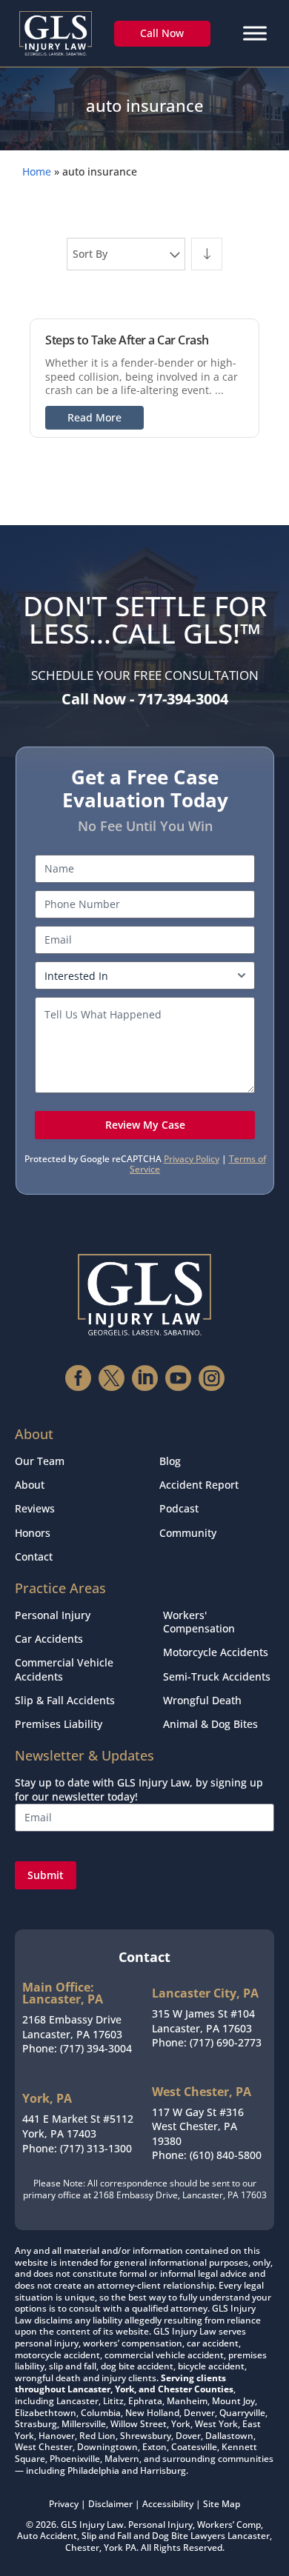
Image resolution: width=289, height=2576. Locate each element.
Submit (46, 1875)
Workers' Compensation (199, 1622)
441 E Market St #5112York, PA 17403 (78, 2126)
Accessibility (168, 2504)
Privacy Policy (192, 1159)
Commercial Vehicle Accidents (64, 1669)
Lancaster (249, 2536)
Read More (94, 417)
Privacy (64, 2504)
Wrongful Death (202, 1700)
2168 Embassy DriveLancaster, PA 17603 (72, 2027)
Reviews (35, 1508)
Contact (34, 1556)
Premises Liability (59, 1724)
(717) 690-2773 (226, 2042)
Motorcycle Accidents (216, 1652)
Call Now (162, 33)
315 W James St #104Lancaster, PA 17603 (203, 2021)
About (30, 1485)
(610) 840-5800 (226, 2155)
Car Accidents (49, 1639)
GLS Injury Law (92, 2525)
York (113, 2547)
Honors (33, 1533)
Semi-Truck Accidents (217, 1676)
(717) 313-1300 (96, 2148)
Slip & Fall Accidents (65, 1700)
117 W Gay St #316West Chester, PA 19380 (198, 2126)
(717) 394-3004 (96, 2048)
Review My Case (145, 1125)
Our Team (40, 1461)
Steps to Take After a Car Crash (127, 340)
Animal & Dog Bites (210, 1724)
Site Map (222, 2504)
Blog (170, 1461)
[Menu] (255, 33)
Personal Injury (53, 1615)
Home (37, 171)
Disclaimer (110, 2504)
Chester (82, 2547)
